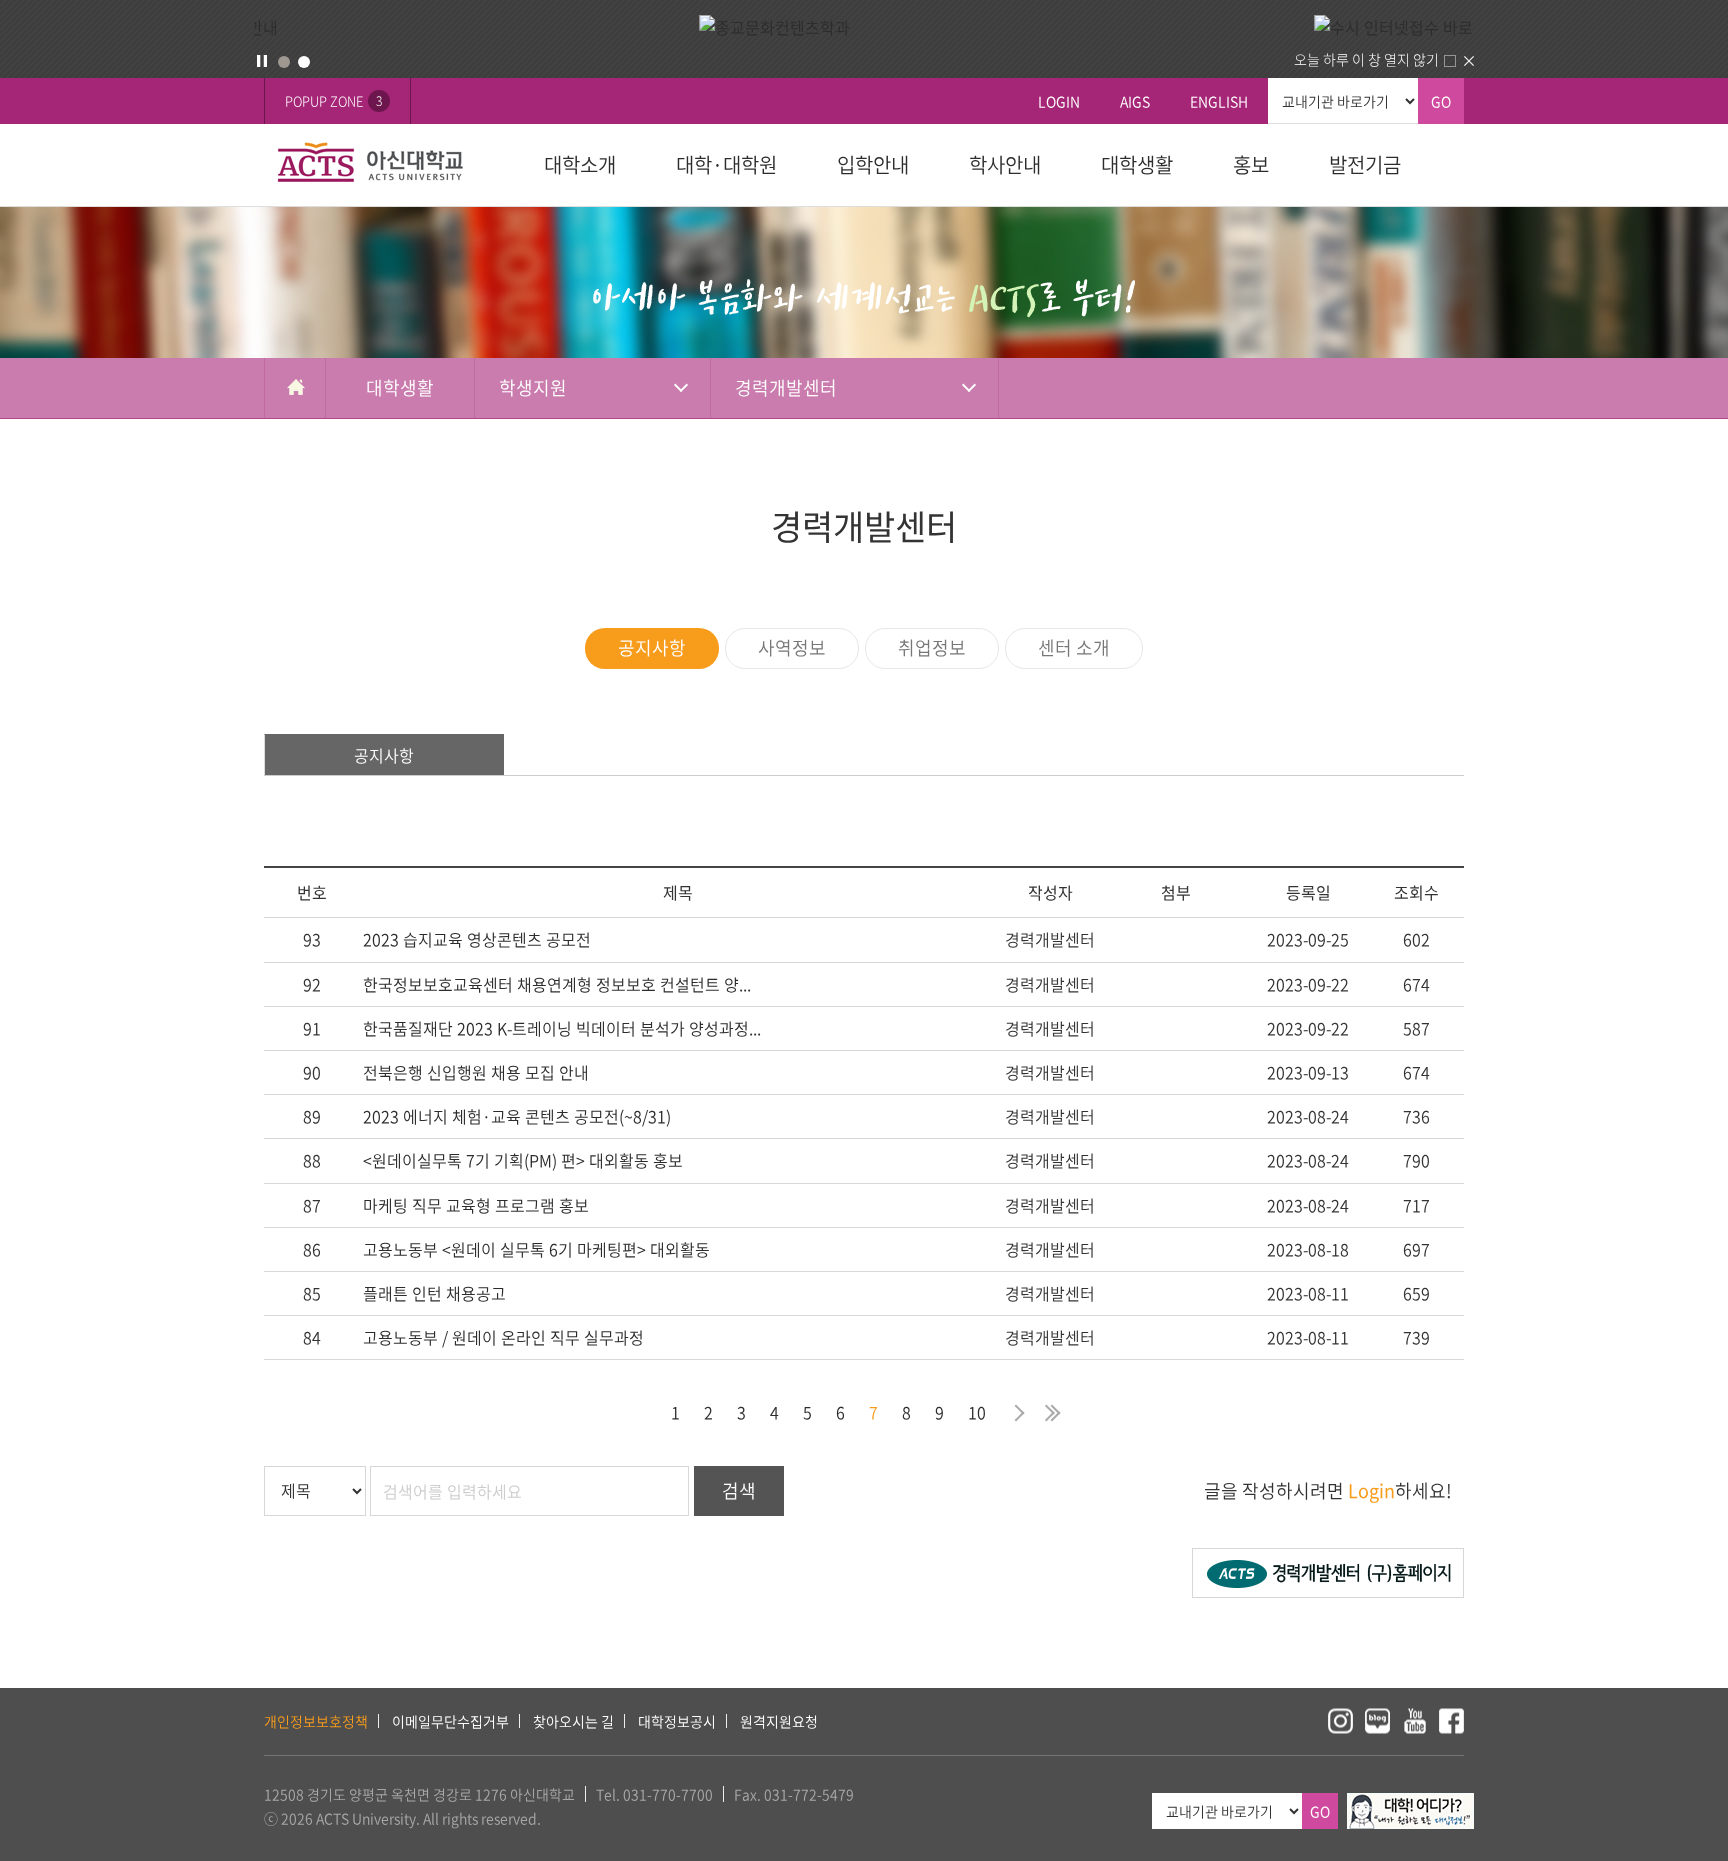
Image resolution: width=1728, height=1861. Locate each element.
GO (1441, 101)
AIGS (1135, 101)
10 (977, 1412)
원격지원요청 (779, 1721)
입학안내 (873, 164)
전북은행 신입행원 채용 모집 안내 (476, 1072)
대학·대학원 (726, 164)
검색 (739, 1490)
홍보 (1251, 164)
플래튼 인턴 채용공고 (434, 1293)
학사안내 (1005, 164)
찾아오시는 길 (573, 1721)
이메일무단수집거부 (450, 1721)
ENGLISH (1219, 101)
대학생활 (1137, 164)
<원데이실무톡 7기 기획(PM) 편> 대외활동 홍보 (523, 1160)
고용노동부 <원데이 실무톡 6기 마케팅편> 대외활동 (536, 1249)
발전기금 (1365, 164)
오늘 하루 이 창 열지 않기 (1366, 59)
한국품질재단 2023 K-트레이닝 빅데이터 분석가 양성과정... (562, 1028)
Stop (262, 61)
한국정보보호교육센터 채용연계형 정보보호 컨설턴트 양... (557, 984)
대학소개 (580, 164)
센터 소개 (1074, 647)
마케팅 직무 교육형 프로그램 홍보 (476, 1205)
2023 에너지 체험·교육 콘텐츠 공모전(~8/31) (517, 1116)
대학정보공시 (677, 1721)
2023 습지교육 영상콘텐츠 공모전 (477, 939)
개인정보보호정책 (316, 1721)
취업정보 (932, 647)
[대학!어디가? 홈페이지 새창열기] (1410, 1804)
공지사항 (652, 647)
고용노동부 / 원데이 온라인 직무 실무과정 (503, 1337)
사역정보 (792, 647)
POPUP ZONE (333, 100)
